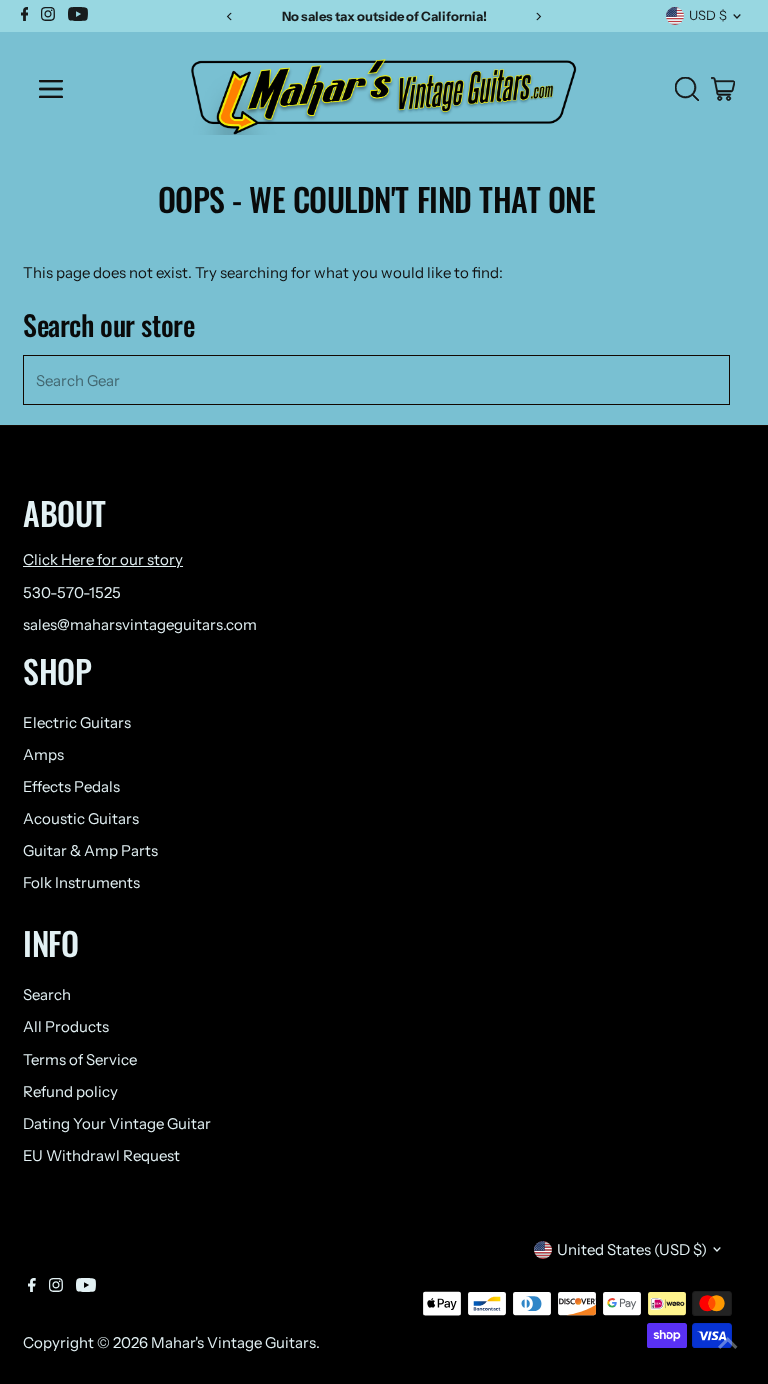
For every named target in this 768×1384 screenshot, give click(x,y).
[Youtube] (86, 1287)
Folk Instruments (81, 882)
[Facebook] (32, 1287)
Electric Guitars (77, 722)
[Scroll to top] (728, 1344)
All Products (66, 1026)
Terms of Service (80, 1059)
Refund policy (70, 1091)
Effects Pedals (71, 786)
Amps (43, 754)
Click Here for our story (103, 559)
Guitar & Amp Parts (90, 850)
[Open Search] (687, 89)
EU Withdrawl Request (101, 1155)
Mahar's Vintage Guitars (233, 1342)
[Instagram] (56, 1287)
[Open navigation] (96, 89)
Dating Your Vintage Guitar (117, 1123)
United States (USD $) (632, 1249)
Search (47, 994)
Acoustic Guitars (81, 818)
